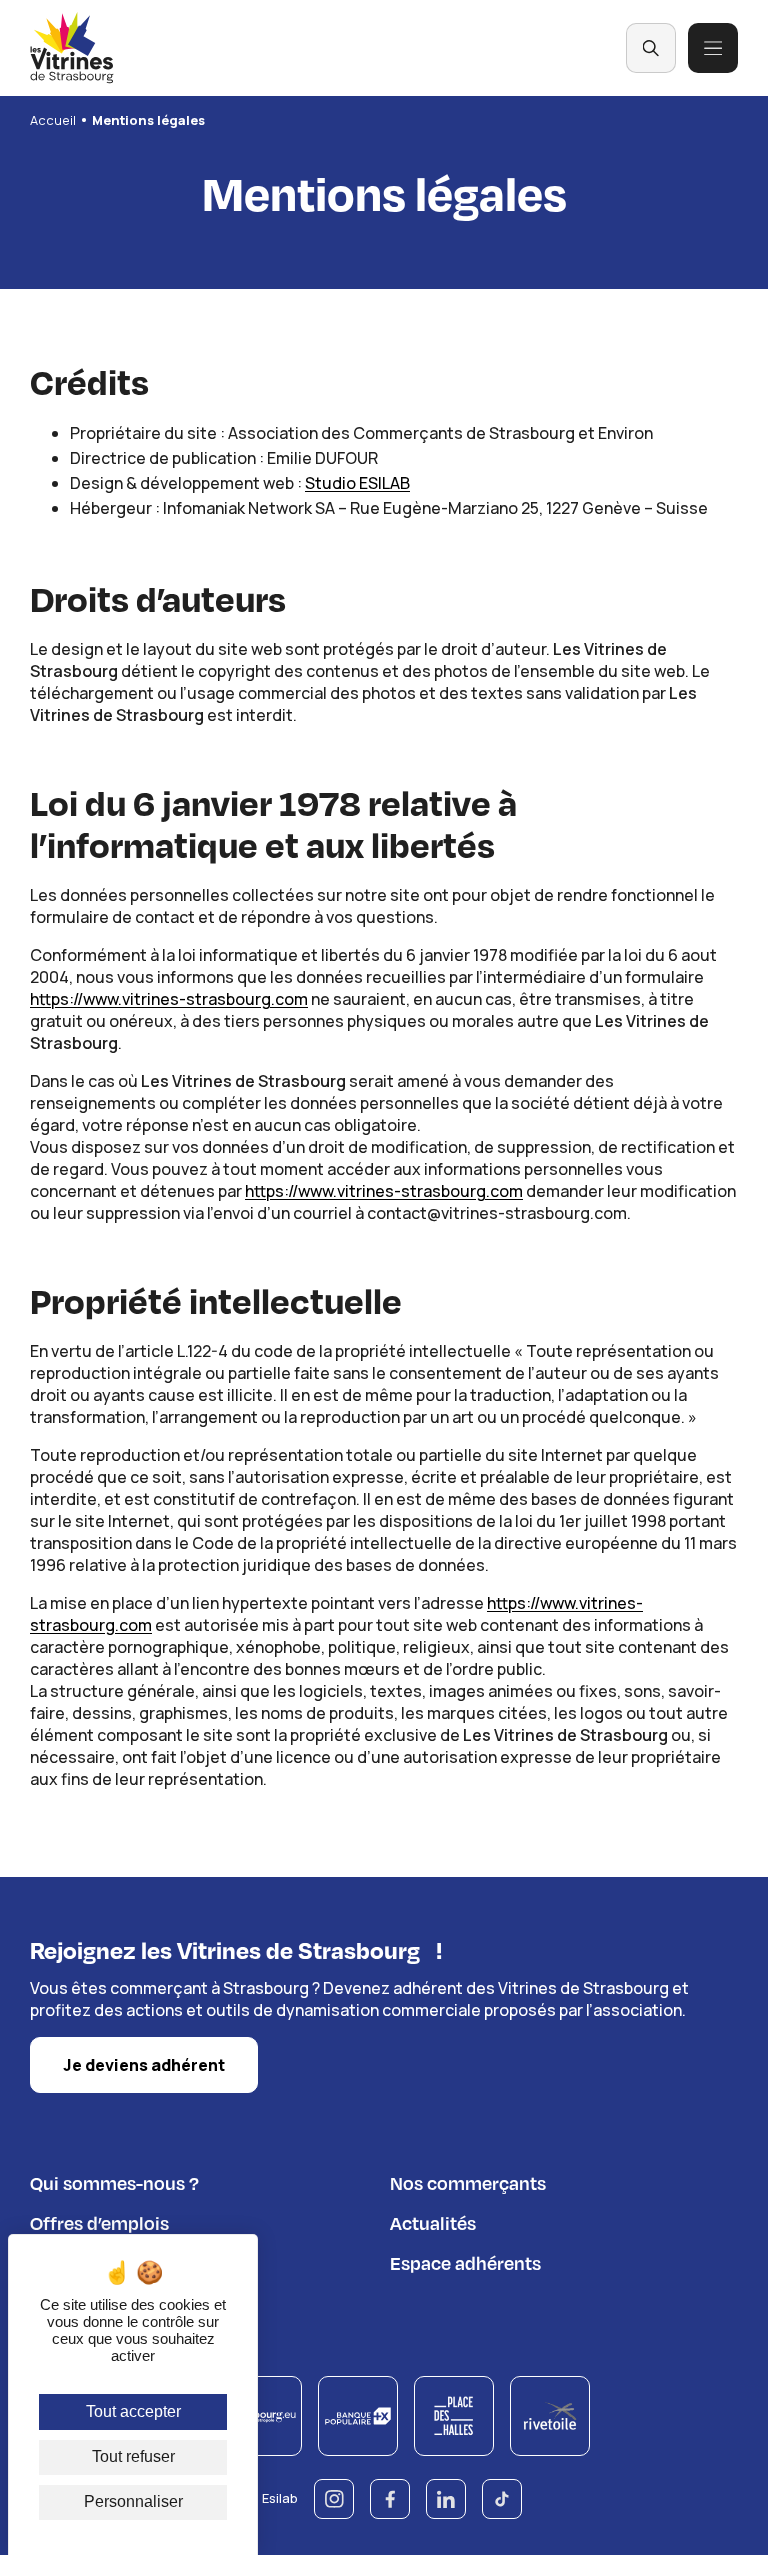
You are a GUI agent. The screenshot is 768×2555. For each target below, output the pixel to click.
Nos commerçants (468, 2182)
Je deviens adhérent (144, 2065)
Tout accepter (133, 2411)
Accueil (53, 120)
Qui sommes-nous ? (114, 2182)
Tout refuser (133, 2456)
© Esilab (272, 2498)
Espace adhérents (465, 2262)
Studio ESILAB (357, 483)
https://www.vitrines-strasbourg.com (169, 999)
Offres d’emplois (99, 2222)
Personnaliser (133, 2501)
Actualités (433, 2222)
